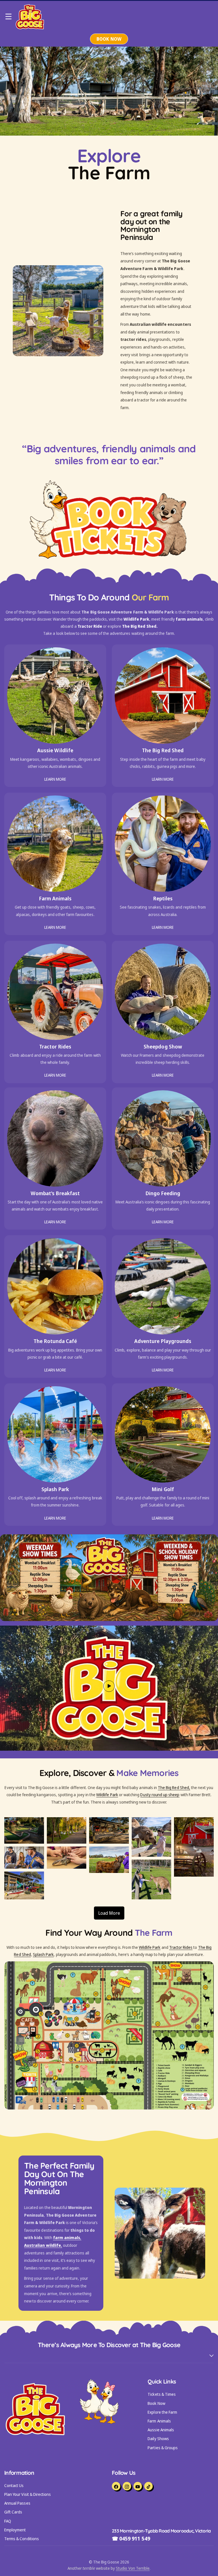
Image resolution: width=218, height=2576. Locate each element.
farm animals (189, 619)
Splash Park (43, 1954)
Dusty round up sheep (160, 1795)
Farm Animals (159, 2421)
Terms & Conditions (22, 2539)
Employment (15, 2530)
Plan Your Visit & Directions (28, 2494)
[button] (9, 16)
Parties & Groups (163, 2448)
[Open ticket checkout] (109, 560)
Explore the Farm (162, 2412)
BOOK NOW (109, 39)
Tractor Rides (181, 1947)
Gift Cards (13, 2512)
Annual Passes (17, 2503)
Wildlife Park (136, 619)
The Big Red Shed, (174, 1788)
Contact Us (14, 2485)
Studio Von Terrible (133, 2568)
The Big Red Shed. (139, 626)
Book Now (156, 2403)
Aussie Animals (161, 2430)
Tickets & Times (162, 2394)
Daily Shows (158, 2439)
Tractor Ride (90, 626)
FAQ (8, 2521)
